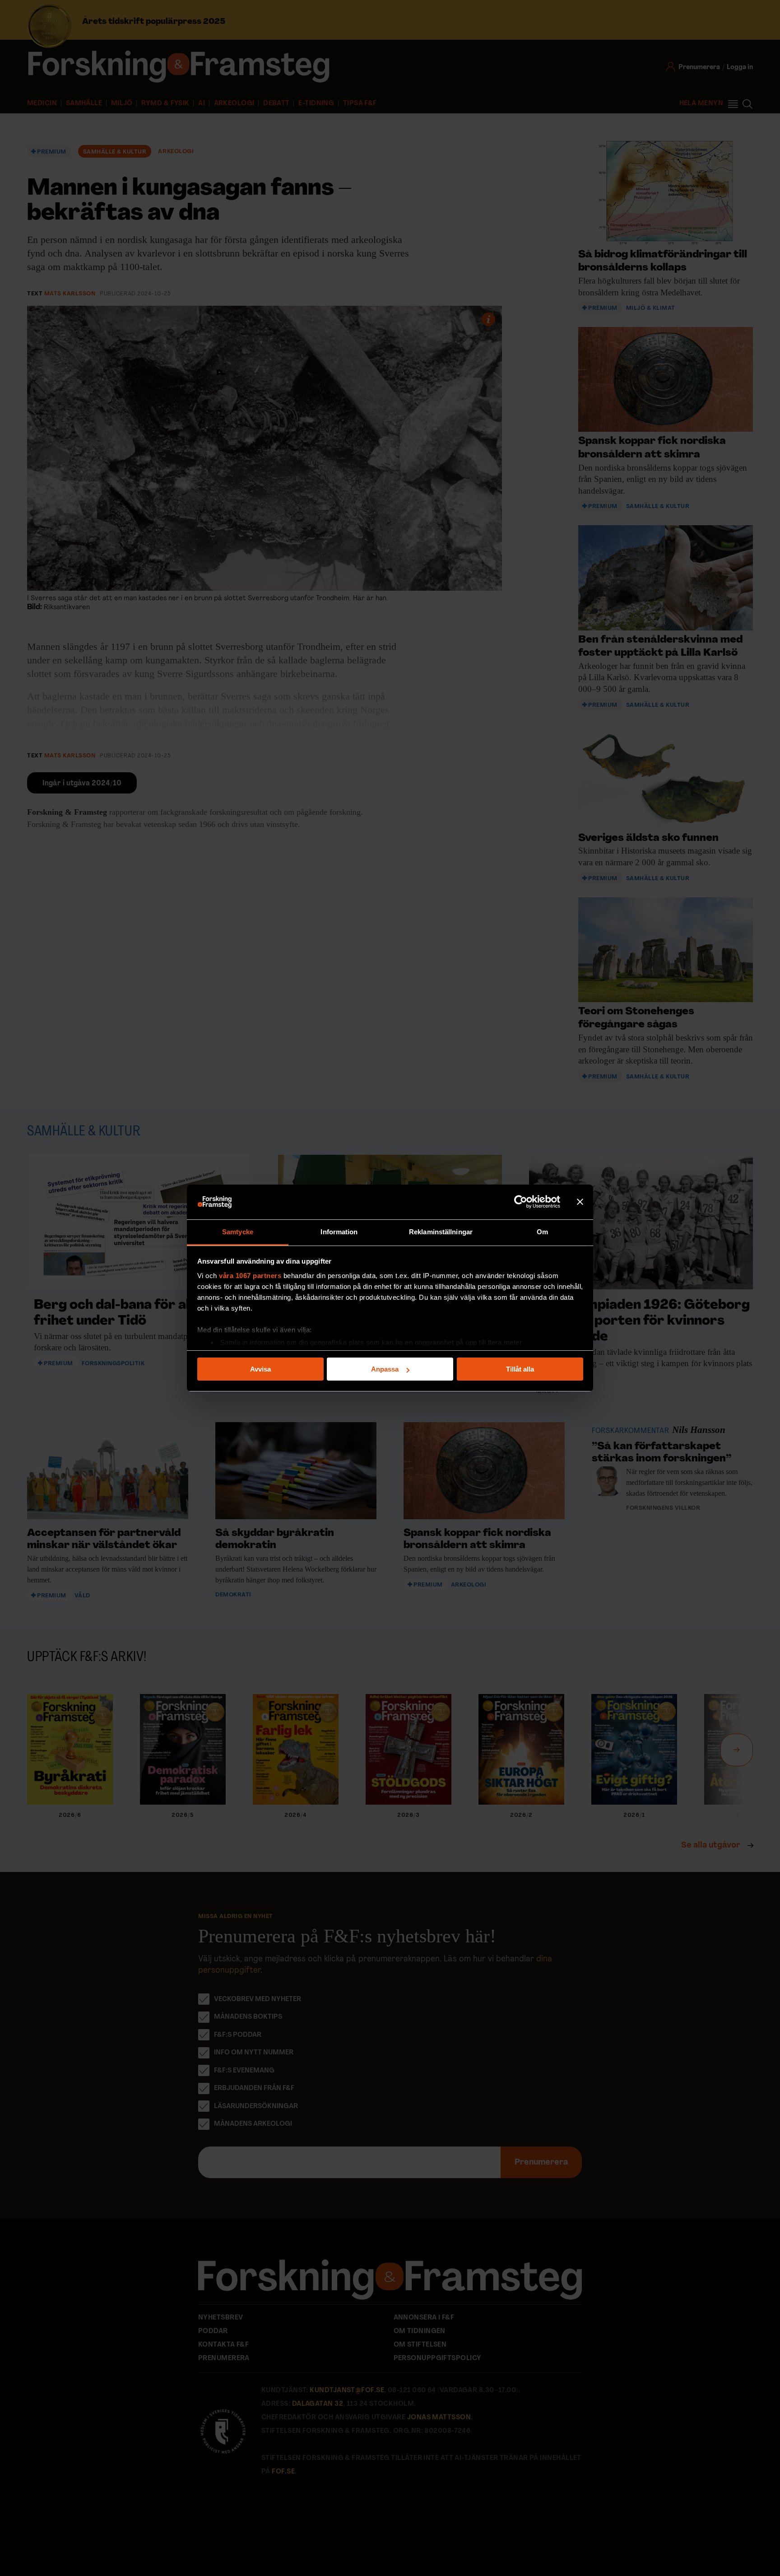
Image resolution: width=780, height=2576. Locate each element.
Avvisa (260, 1369)
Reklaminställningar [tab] (441, 1232)
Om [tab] (542, 1232)
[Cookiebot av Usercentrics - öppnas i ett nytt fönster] (521, 1202)
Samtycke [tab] (238, 1232)
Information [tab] (339, 1232)
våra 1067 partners (250, 1276)
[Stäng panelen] (580, 1202)
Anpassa (385, 1369)
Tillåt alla (520, 1369)
